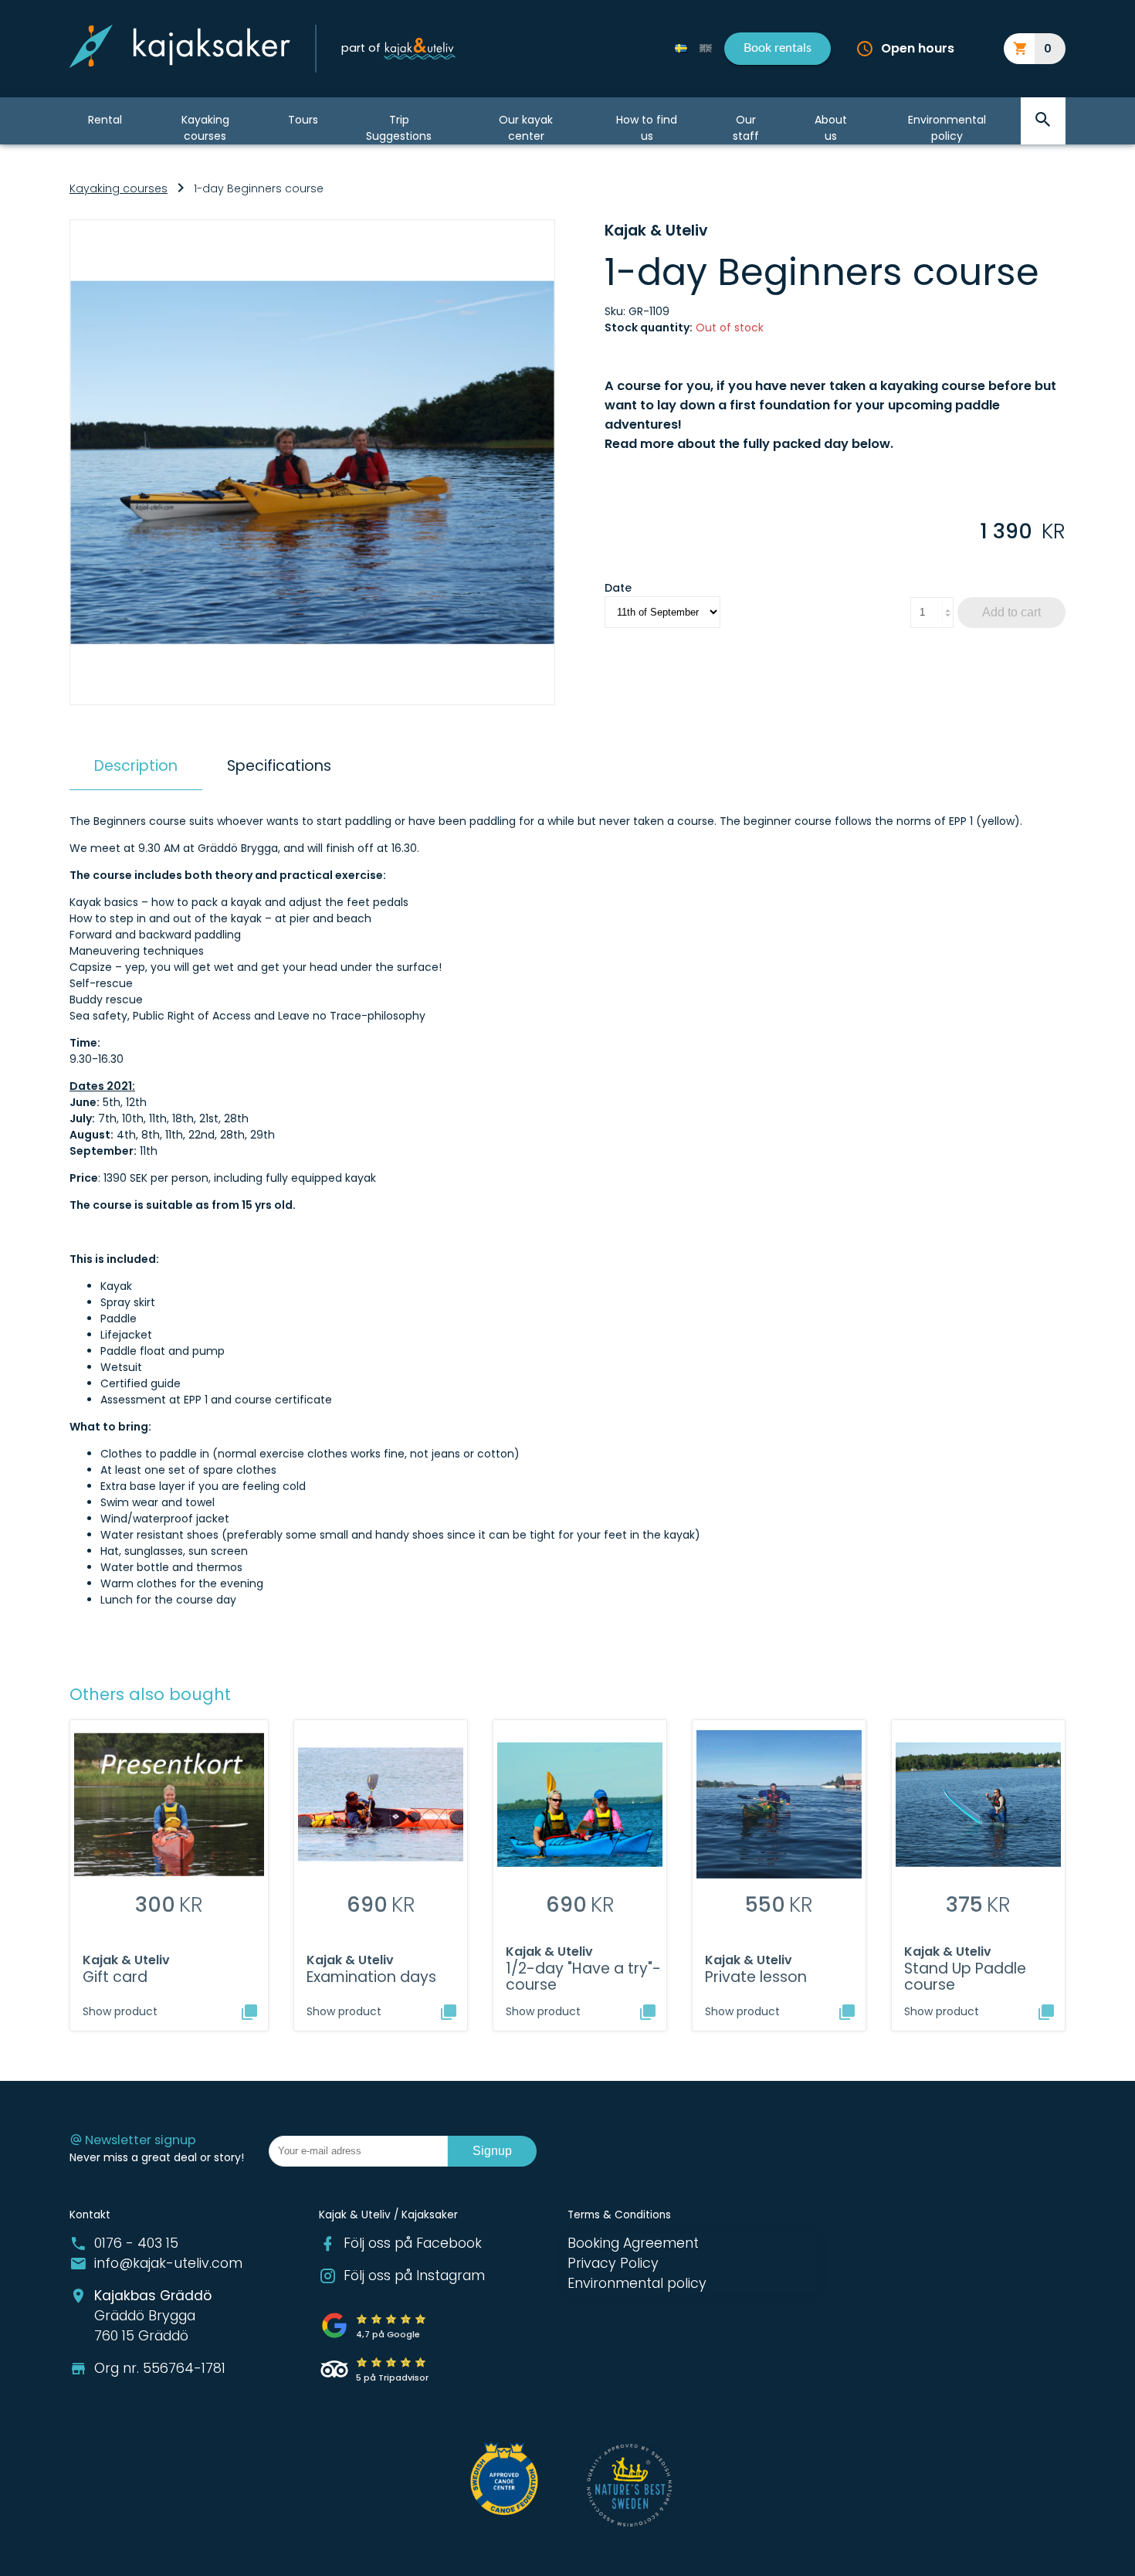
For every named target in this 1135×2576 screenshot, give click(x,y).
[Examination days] (449, 2012)
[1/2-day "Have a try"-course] (648, 2012)
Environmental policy (947, 127)
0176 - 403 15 (136, 2243)
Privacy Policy (613, 2263)
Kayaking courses (205, 127)
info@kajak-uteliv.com (168, 2263)
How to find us (647, 127)
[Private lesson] (847, 2012)
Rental (105, 120)
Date (618, 588)
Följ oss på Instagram (414, 2276)
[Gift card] (249, 2012)
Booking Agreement (633, 2243)
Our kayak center (526, 127)
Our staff (746, 127)
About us (831, 127)
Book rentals (778, 48)
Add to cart (1011, 612)
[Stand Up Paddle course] (1046, 2012)
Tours (303, 120)
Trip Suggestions (399, 127)
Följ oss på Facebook (413, 2243)
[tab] (136, 766)
